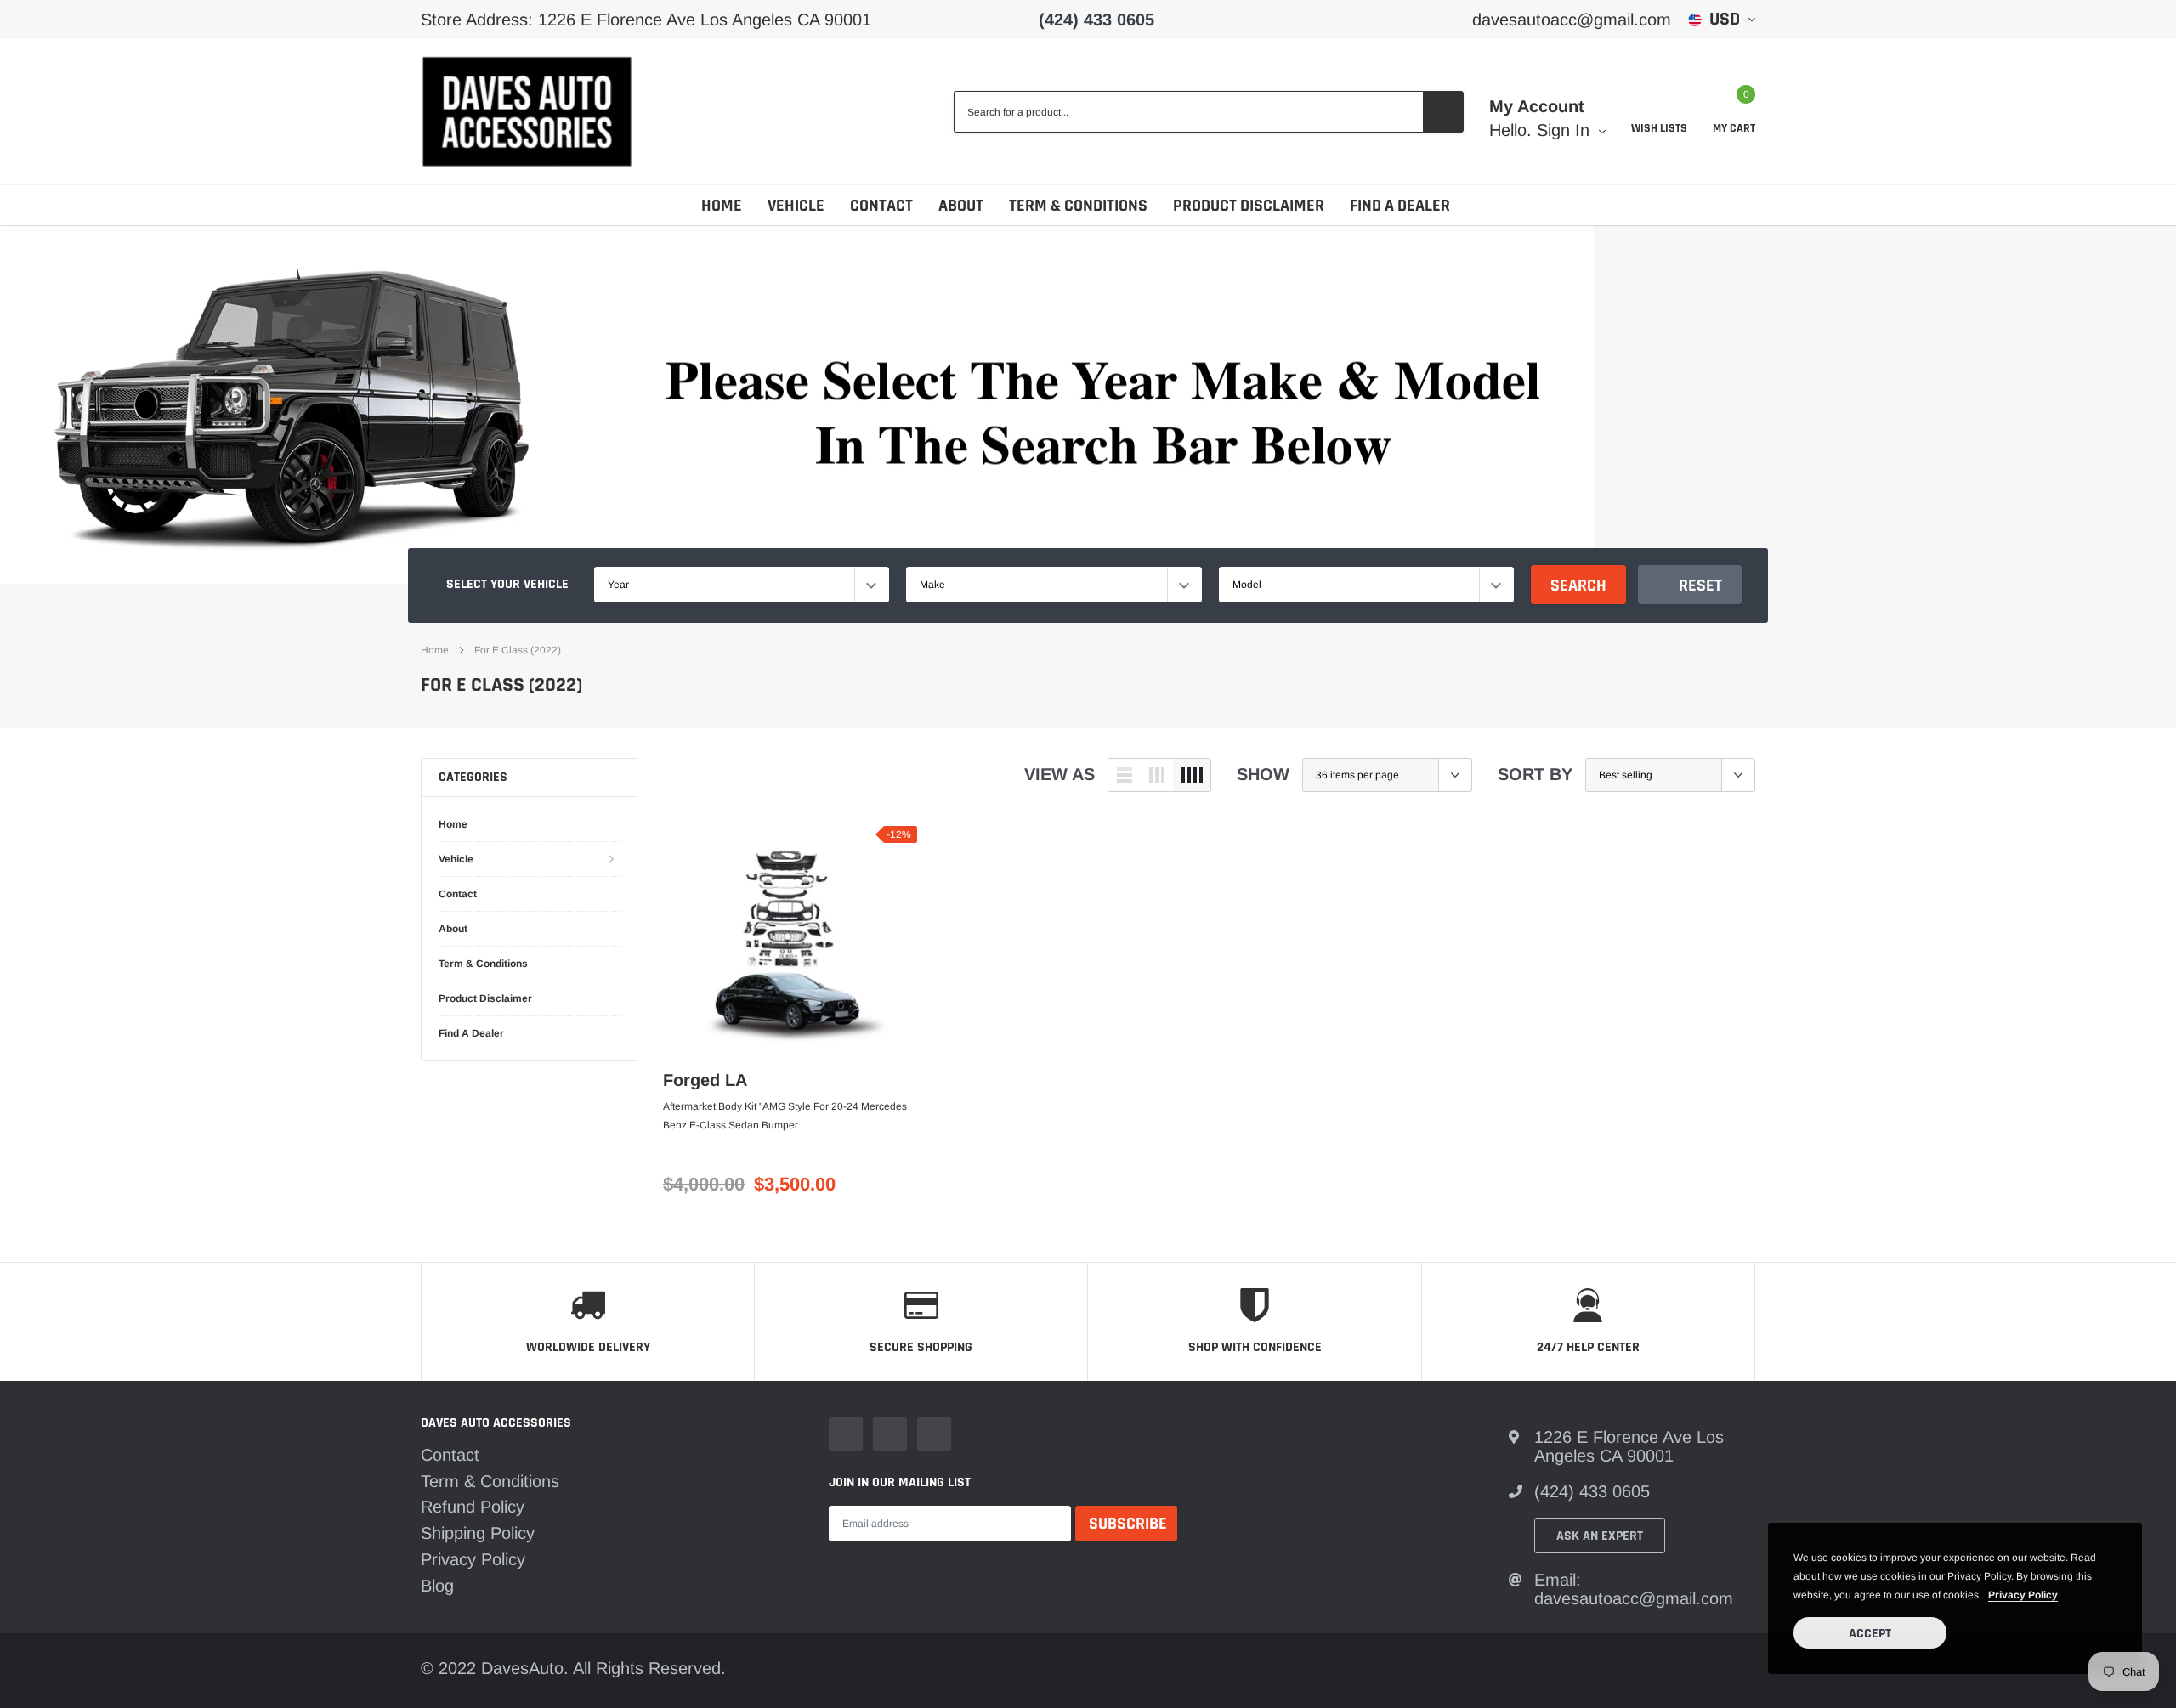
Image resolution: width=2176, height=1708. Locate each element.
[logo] (527, 112)
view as (1060, 774)
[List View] (1125, 775)
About (961, 206)
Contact (881, 206)
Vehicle (796, 206)
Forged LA (705, 1080)
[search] (1443, 112)
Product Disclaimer (1249, 206)
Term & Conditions (1078, 206)
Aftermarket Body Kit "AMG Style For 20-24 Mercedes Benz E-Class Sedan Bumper (785, 1116)
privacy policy (2023, 1595)
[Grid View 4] (1192, 775)
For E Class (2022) (518, 650)
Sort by (1535, 774)
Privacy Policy (473, 1559)
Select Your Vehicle (507, 584)
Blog (437, 1586)
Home (722, 206)
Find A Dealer (1400, 206)
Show (1263, 774)
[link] (790, 940)
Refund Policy (473, 1507)
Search (1578, 585)
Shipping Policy (478, 1533)
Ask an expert (1600, 1536)
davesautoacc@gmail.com (1572, 20)
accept (1870, 1634)
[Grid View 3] (1157, 775)
